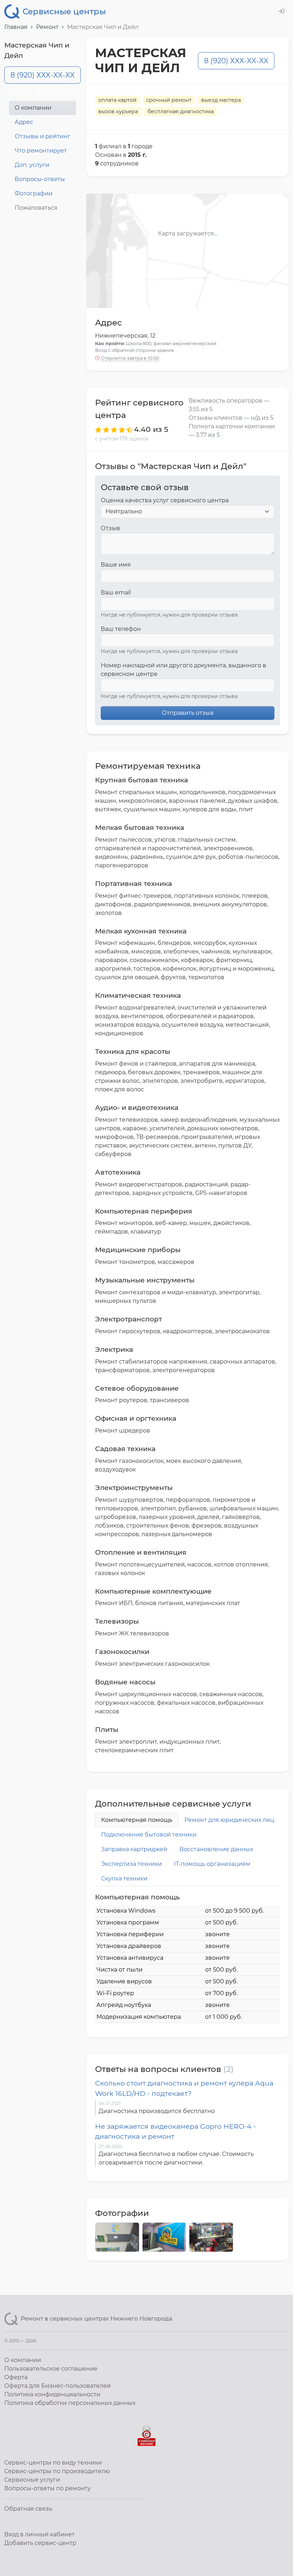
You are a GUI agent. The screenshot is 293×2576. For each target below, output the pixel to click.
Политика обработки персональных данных (70, 2403)
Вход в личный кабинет (39, 2534)
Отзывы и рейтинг (43, 136)
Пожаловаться (36, 208)
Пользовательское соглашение (51, 2369)
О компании (33, 108)
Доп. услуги (32, 165)
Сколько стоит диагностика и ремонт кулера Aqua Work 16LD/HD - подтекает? (184, 2088)
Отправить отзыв (188, 713)
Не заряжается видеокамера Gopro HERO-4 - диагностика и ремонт (175, 2131)
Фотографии (34, 193)
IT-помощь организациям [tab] (212, 1864)
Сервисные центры (64, 11)
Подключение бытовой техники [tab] (149, 1835)
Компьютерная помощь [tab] (137, 1820)
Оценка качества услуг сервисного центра (165, 500)
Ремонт (47, 27)
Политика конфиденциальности (52, 2394)
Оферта (16, 2377)
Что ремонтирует (41, 151)
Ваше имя (116, 565)
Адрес (24, 122)
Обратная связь (28, 2509)
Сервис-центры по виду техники (53, 2463)
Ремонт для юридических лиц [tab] (229, 1820)
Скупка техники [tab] (124, 1879)
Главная (16, 27)
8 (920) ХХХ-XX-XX (43, 75)
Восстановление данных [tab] (216, 1849)
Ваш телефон (121, 629)
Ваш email (116, 592)
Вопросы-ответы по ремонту (48, 2488)
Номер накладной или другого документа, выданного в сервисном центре (183, 670)
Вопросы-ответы (40, 179)
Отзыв (110, 528)
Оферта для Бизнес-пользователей (58, 2386)
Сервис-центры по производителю (57, 2471)
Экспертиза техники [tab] (131, 1864)
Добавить (40, 2543)
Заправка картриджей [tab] (134, 1849)
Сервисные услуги (32, 2480)
